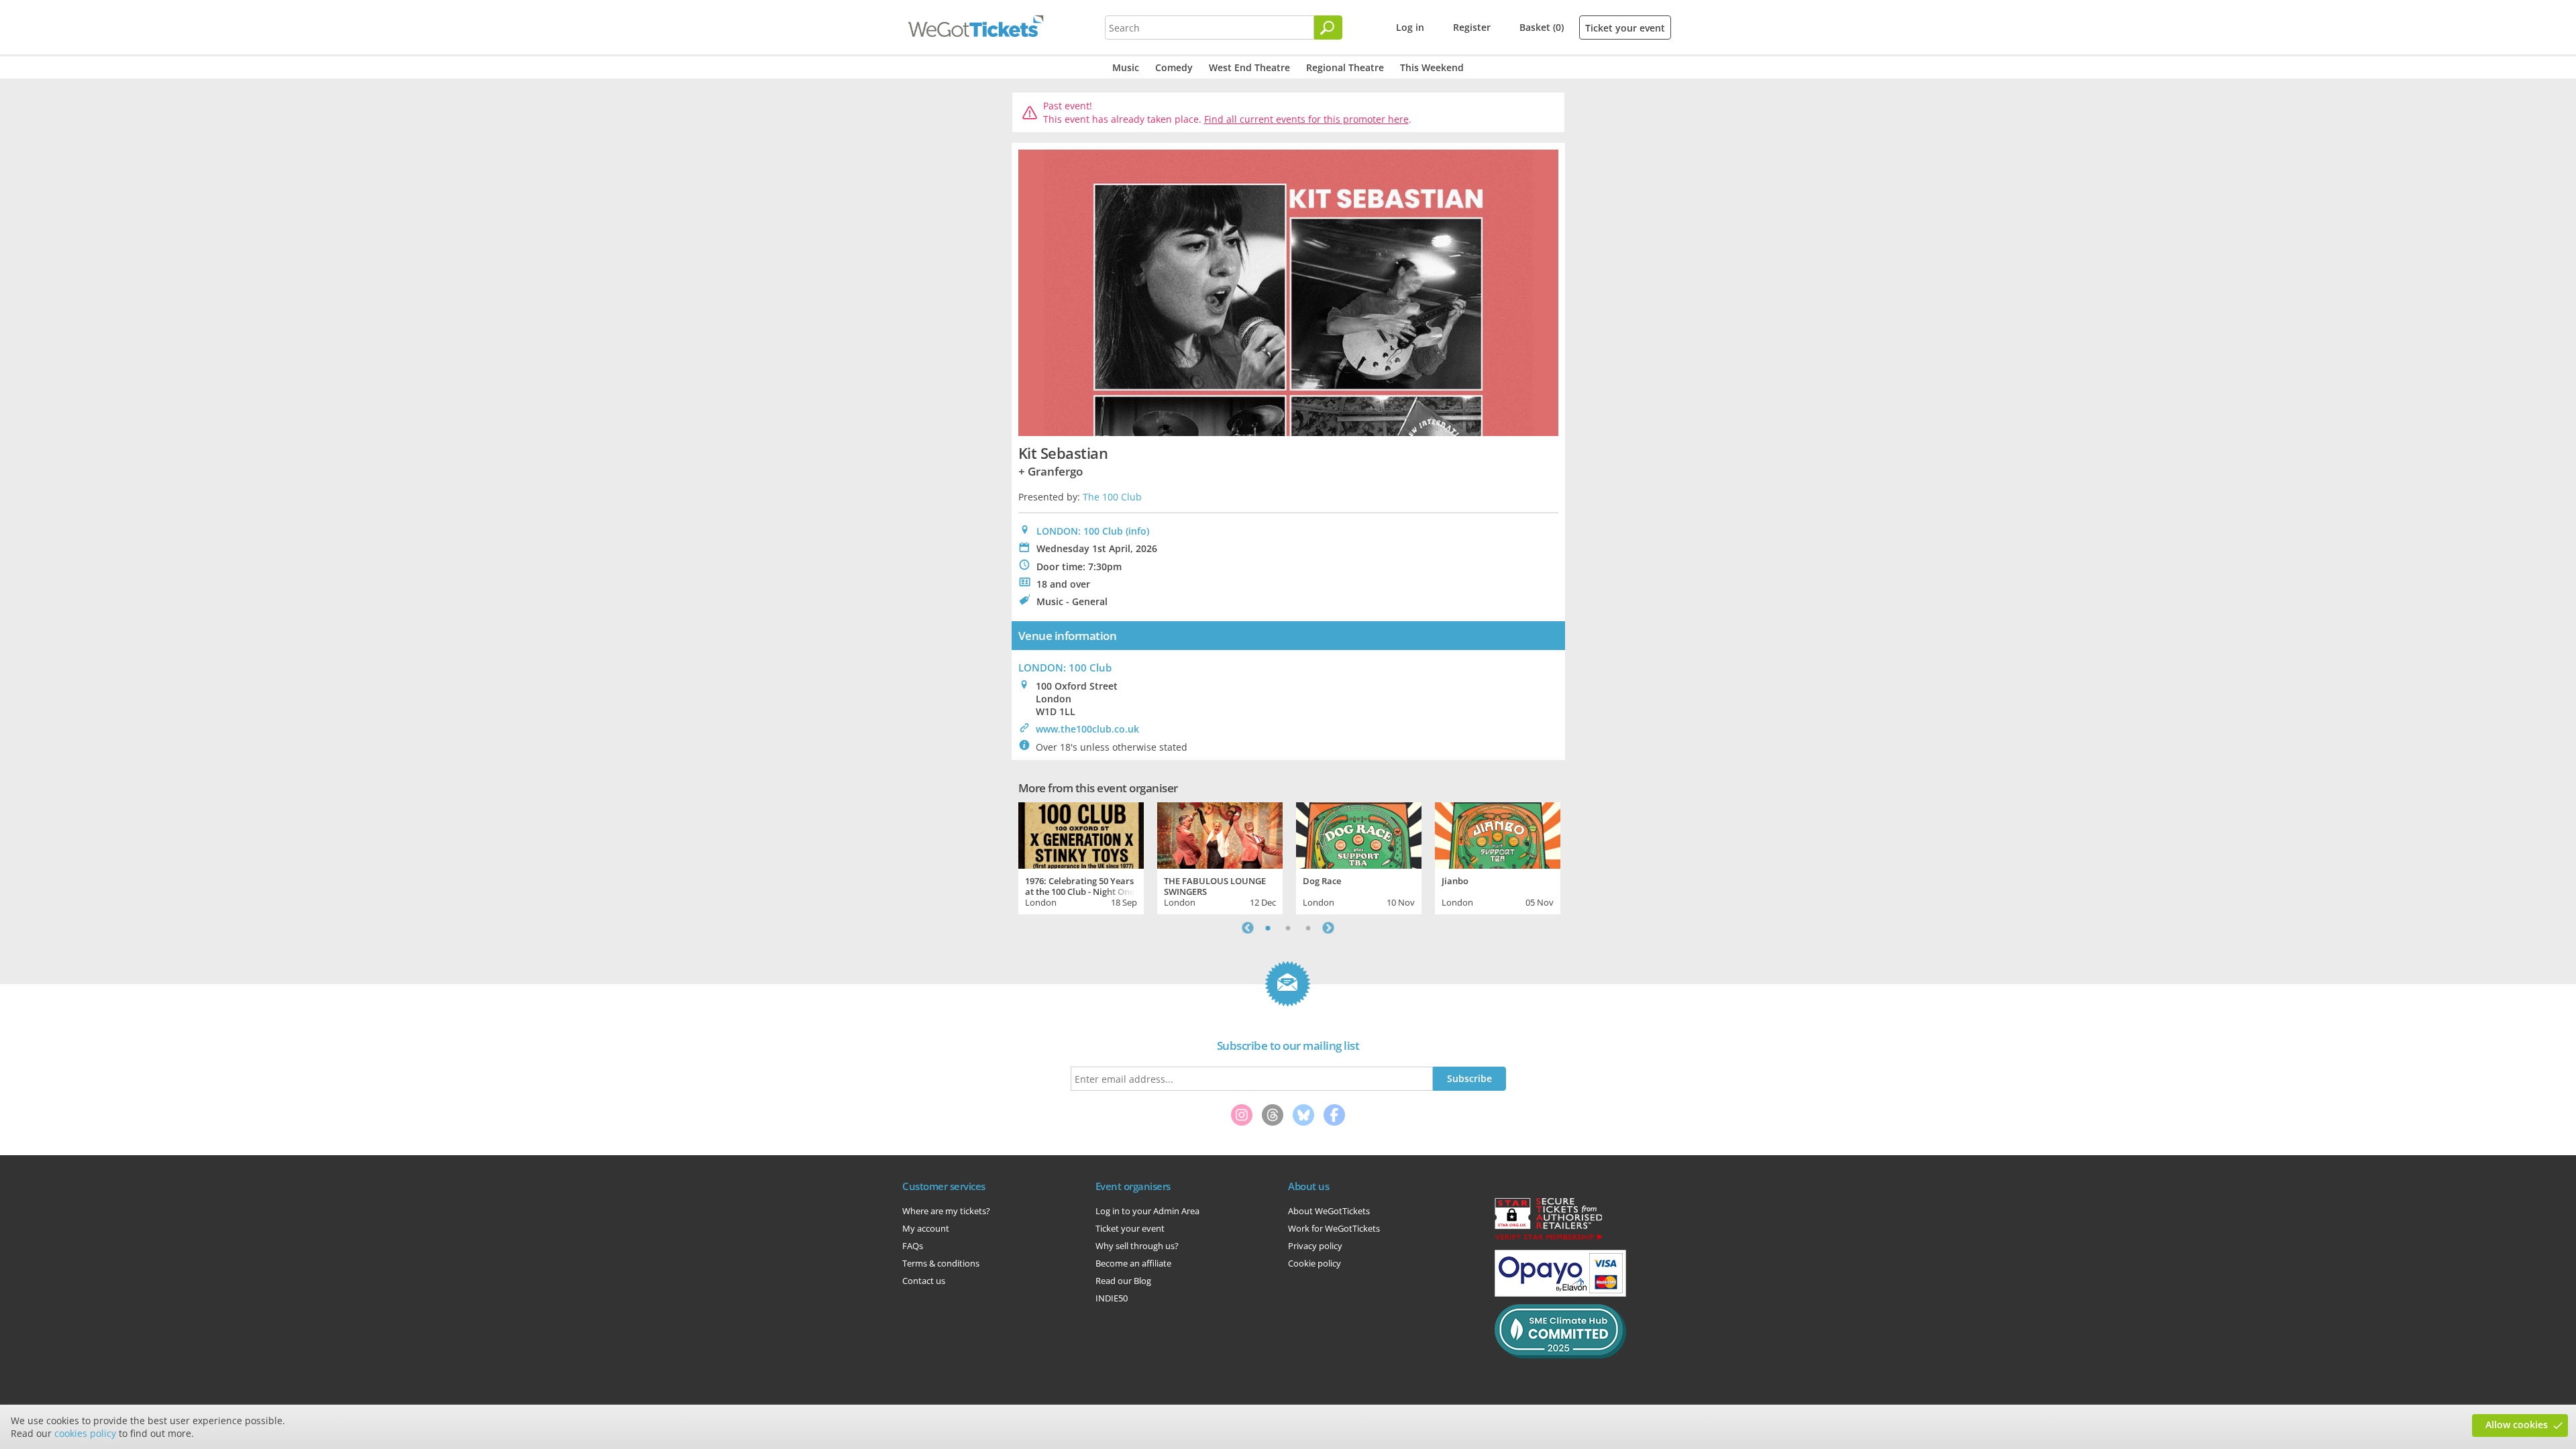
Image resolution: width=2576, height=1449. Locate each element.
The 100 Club (1112, 497)
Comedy (1174, 67)
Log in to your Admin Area (1147, 1211)
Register (1472, 27)
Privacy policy (1315, 1246)
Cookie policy (1314, 1263)
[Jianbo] (1498, 834)
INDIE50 (1112, 1298)
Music (1126, 67)
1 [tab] (1268, 928)
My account (926, 1228)
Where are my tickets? (946, 1211)
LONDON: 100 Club (1080, 531)
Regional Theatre (1345, 67)
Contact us (924, 1281)
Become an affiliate (1133, 1263)
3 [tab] (1308, 928)
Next (1328, 928)
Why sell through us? (1137, 1246)
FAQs (913, 1246)
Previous (1248, 928)
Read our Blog (1123, 1281)
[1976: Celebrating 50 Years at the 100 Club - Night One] (1081, 834)
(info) (1137, 531)
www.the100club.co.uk (1087, 729)
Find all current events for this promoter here (1306, 119)
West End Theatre (1249, 67)
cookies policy (85, 1433)
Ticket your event (1625, 28)
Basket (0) (1542, 27)
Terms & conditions (941, 1263)
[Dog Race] (1359, 834)
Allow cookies (2517, 1425)
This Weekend (1432, 67)
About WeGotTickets (1329, 1211)
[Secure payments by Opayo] (1560, 1293)
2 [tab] (1288, 928)
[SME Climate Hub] (1560, 1355)
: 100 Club (1065, 667)
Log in (1410, 27)
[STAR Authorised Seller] (1548, 1239)
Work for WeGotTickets (1334, 1228)
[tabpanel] (1081, 857)
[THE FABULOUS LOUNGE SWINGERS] (1220, 834)
